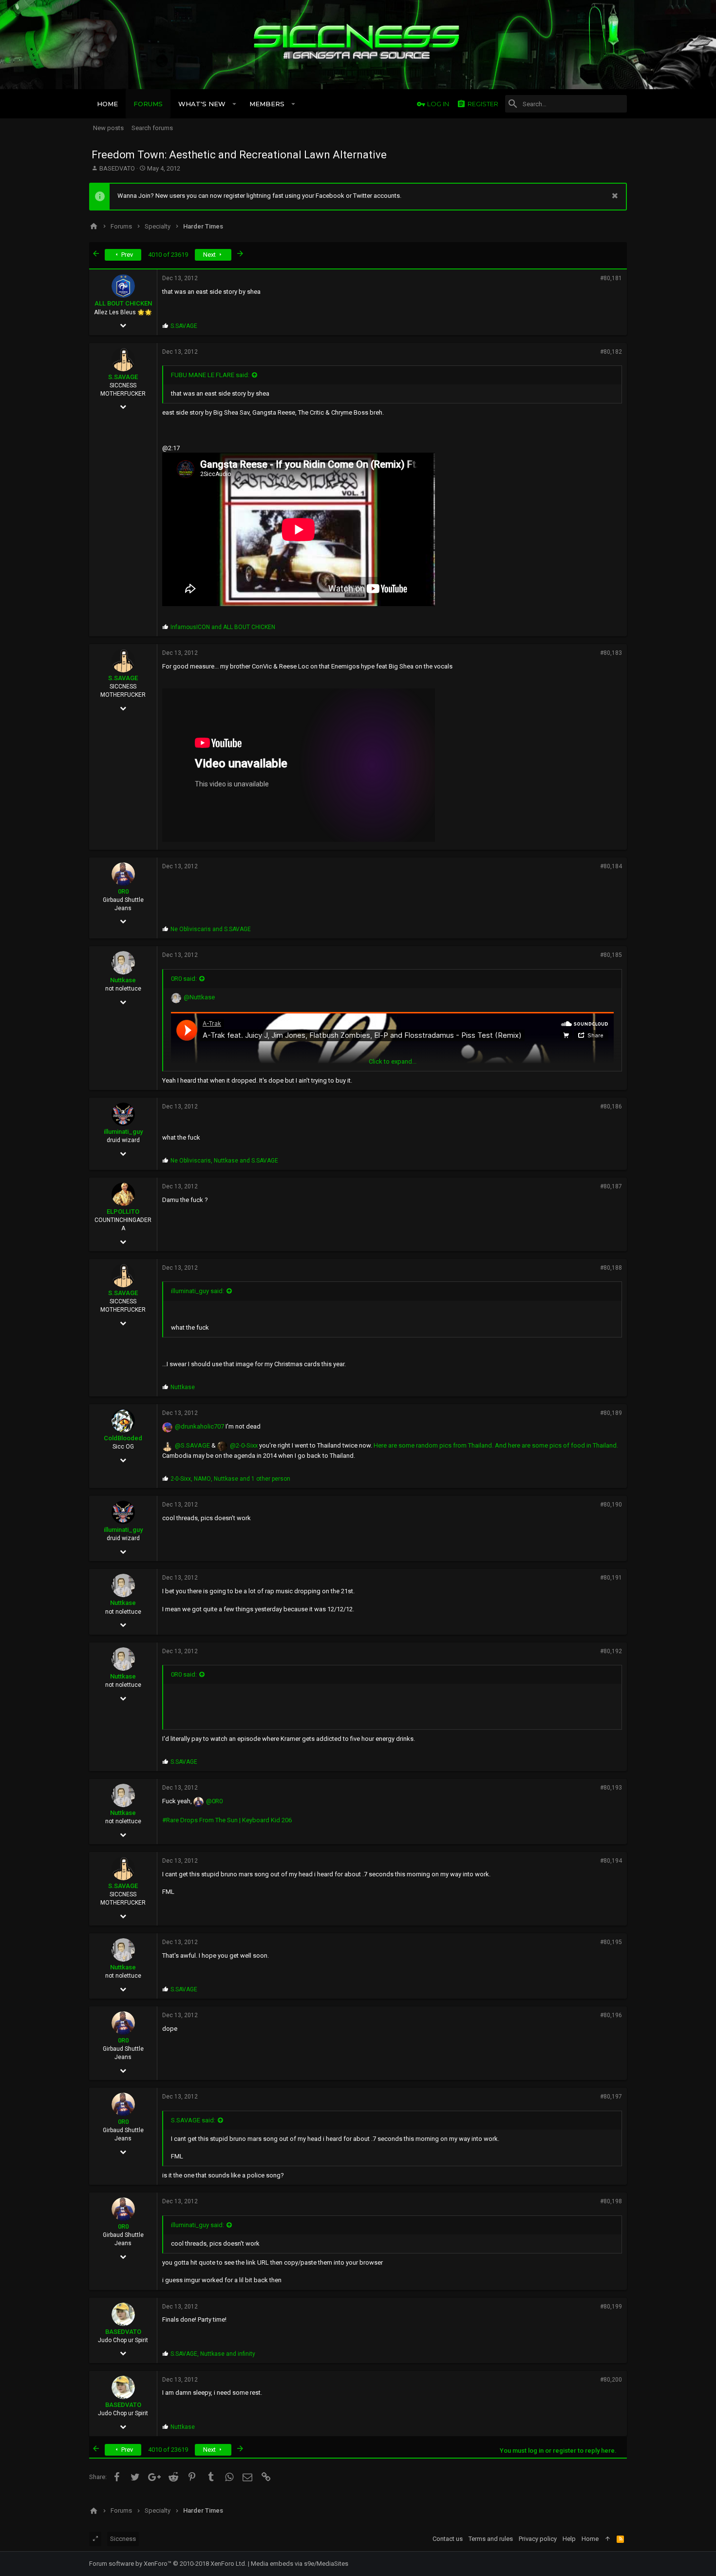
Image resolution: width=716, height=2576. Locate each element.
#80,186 (611, 1107)
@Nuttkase (199, 997)
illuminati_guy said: (198, 1291)
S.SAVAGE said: (193, 2120)
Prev (126, 255)
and (223, 627)
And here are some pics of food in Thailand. (556, 1445)
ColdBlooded (123, 1438)
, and (224, 1161)
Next (210, 255)
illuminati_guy (123, 1132)
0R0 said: (184, 979)
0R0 (123, 891)
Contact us (448, 2539)
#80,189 (611, 1413)
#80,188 (611, 1268)
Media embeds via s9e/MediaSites (300, 2564)
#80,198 (611, 2201)
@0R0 (214, 1801)
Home (590, 2539)
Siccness (123, 2539)
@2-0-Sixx (244, 1445)
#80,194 (611, 1861)
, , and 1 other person (230, 1479)
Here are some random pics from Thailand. (433, 1445)
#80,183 (611, 653)
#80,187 (611, 1186)
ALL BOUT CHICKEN (123, 303)
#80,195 (611, 1942)
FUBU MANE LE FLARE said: (210, 375)
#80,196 (611, 2015)
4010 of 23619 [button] (168, 255)
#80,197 (611, 2097)
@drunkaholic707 (199, 1426)
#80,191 (611, 1578)
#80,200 (611, 2380)
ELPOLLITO (123, 1212)
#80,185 (611, 955)
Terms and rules (491, 2539)
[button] (235, 104)
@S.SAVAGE (192, 1445)
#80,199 (611, 2307)
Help (569, 2539)
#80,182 (611, 352)
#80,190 (611, 1505)
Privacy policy (538, 2539)
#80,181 (611, 278)
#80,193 (611, 1788)
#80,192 (611, 1651)
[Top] (608, 2539)
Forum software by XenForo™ (168, 2564)
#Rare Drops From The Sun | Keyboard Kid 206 (227, 1820)
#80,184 (611, 866)
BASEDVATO (117, 168)
